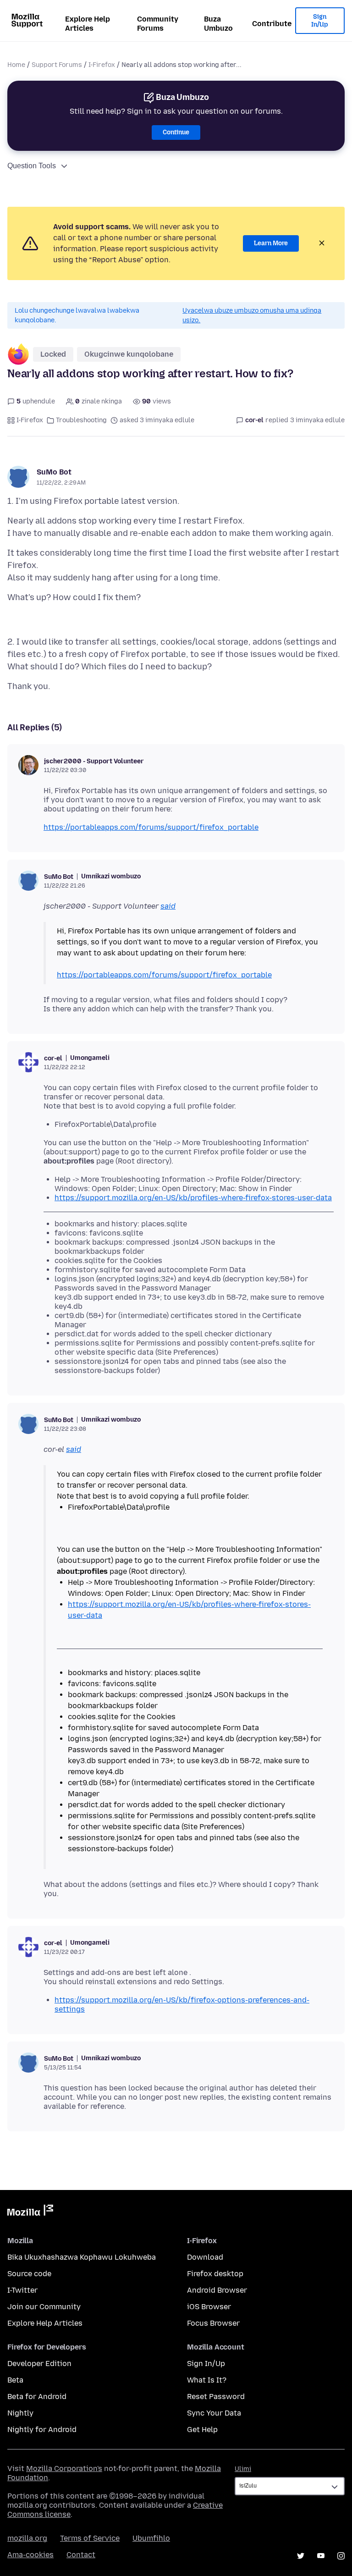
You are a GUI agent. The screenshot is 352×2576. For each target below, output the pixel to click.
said (168, 906)
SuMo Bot (54, 472)
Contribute (272, 24)
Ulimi (243, 2469)
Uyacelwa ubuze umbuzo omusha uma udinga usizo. (252, 315)
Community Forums (158, 24)
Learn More (271, 243)
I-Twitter (22, 2290)
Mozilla (30, 2212)
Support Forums (57, 65)
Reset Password (216, 2397)
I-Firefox (102, 65)
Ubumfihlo (151, 2538)
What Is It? (207, 2380)
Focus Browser (213, 2323)
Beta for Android (37, 2397)
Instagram (341, 2556)
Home (16, 65)
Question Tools (32, 166)
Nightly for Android (42, 2430)
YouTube (321, 2556)
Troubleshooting (81, 420)
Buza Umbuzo (218, 24)
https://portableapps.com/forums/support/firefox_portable (151, 827)
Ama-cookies (30, 2555)
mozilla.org (27, 2538)
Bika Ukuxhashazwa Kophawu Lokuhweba (82, 2257)
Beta (15, 2380)
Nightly (20, 2413)
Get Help (202, 2430)
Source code (29, 2274)
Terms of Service (90, 2538)
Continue (176, 132)
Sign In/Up (320, 21)
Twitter (301, 2556)
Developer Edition (39, 2364)
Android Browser (217, 2290)
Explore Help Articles (88, 24)
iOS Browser (209, 2307)
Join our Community (44, 2307)
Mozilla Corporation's (64, 2468)
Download (205, 2257)
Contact (81, 2555)
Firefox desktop (215, 2274)
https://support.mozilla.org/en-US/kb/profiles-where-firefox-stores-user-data (193, 1198)
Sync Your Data (214, 2413)
